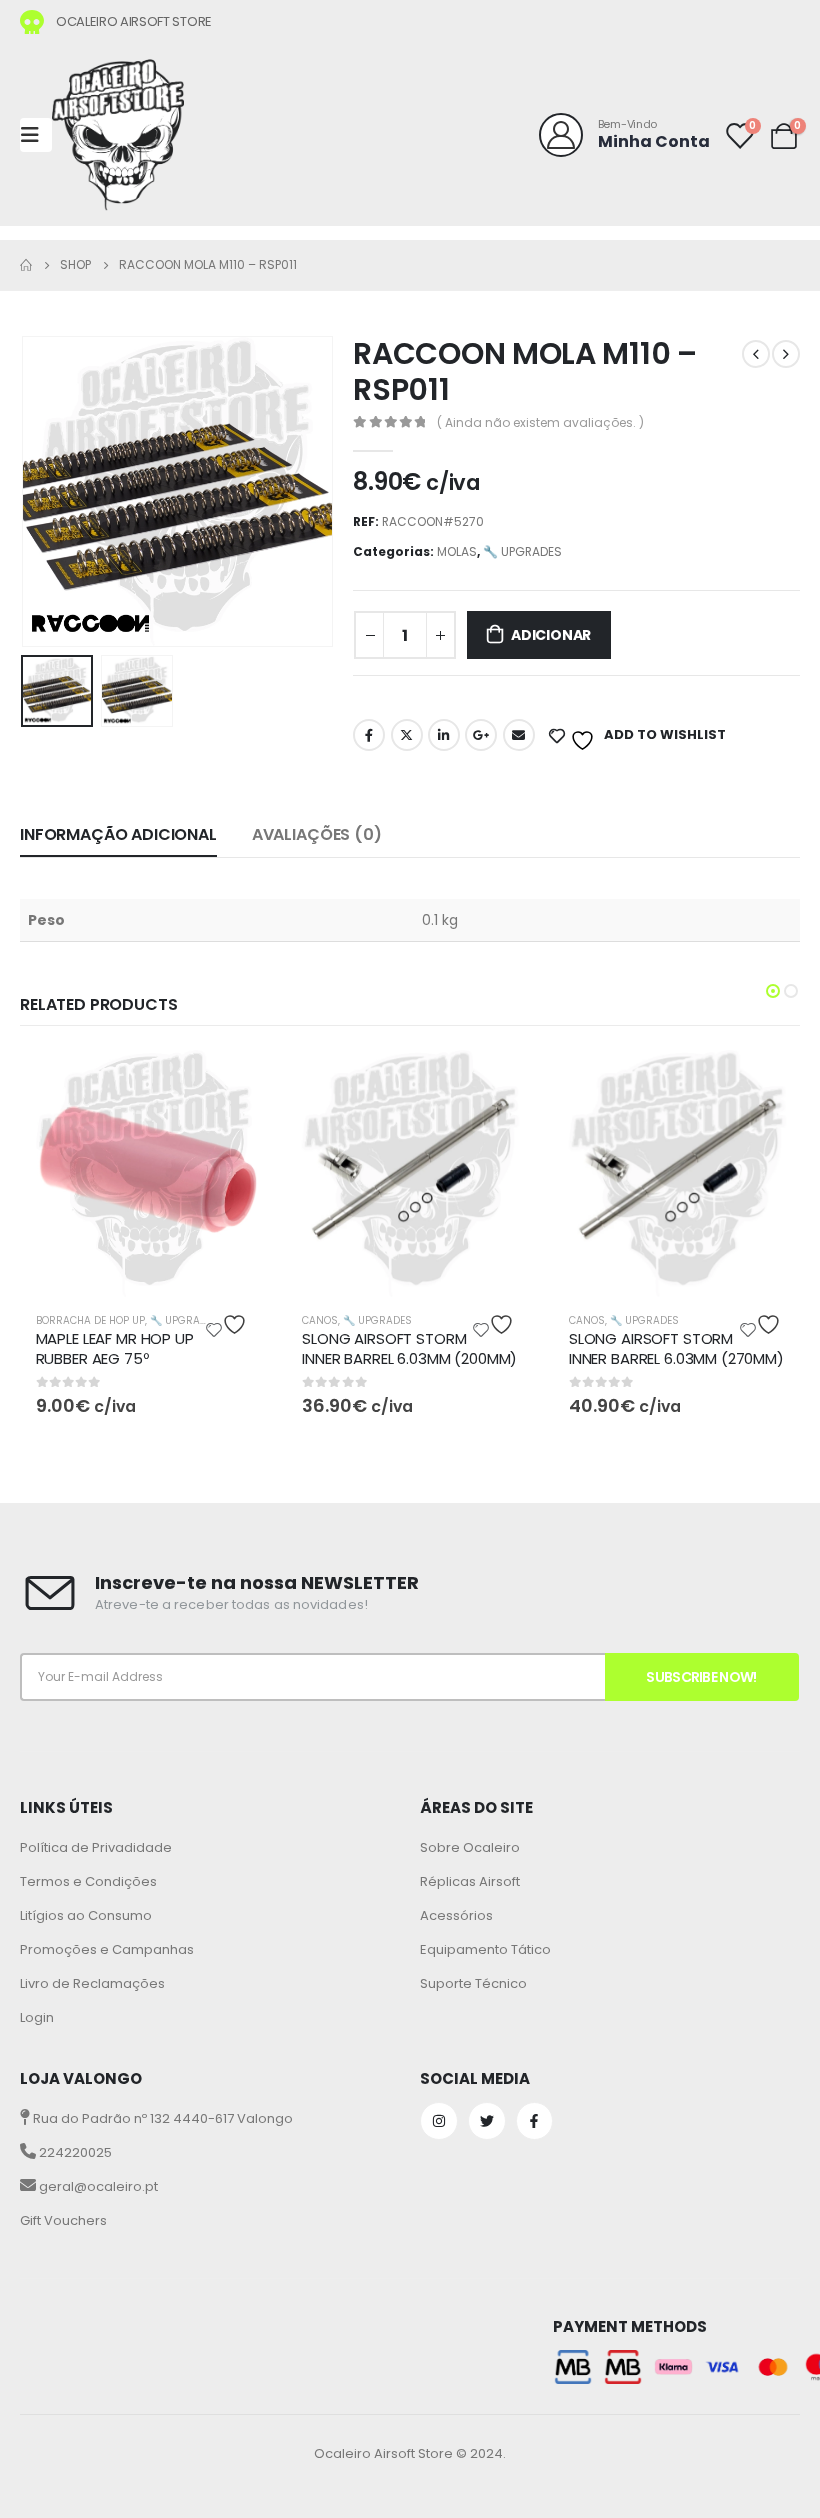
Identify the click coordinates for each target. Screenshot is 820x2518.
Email (519, 735)
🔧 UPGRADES (522, 551)
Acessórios (456, 1915)
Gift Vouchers (63, 2220)
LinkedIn (444, 735)
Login (37, 2017)
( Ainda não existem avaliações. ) (540, 422)
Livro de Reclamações (92, 1983)
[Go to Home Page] (26, 265)
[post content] (144, 1173)
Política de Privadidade (96, 1847)
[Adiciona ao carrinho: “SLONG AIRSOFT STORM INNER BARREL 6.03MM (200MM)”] (502, 1082)
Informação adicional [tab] (118, 834)
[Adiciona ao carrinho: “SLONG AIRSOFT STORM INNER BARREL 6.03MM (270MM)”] (769, 1082)
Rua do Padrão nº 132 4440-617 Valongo (161, 2118)
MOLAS (457, 551)
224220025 (74, 2152)
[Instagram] (439, 2121)
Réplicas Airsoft (470, 1881)
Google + (481, 735)
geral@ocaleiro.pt (97, 2186)
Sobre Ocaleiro (470, 1847)
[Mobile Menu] (36, 135)
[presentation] (45, 492)
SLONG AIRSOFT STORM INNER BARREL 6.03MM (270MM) (676, 1348)
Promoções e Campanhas (107, 1949)
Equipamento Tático (485, 1949)
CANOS (320, 1320)
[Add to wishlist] (229, 1324)
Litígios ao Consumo (86, 1915)
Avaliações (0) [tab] (317, 834)
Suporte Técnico (473, 1983)
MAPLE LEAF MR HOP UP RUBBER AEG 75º (115, 1348)
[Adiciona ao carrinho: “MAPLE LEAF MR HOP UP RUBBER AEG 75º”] (235, 1082)
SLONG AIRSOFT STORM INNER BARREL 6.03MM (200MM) (409, 1348)
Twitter (407, 735)
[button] (773, 991)
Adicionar (551, 635)
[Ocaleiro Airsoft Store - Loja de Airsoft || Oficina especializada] (118, 135)
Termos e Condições (88, 1881)
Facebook (369, 735)
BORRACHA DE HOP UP (90, 1320)
